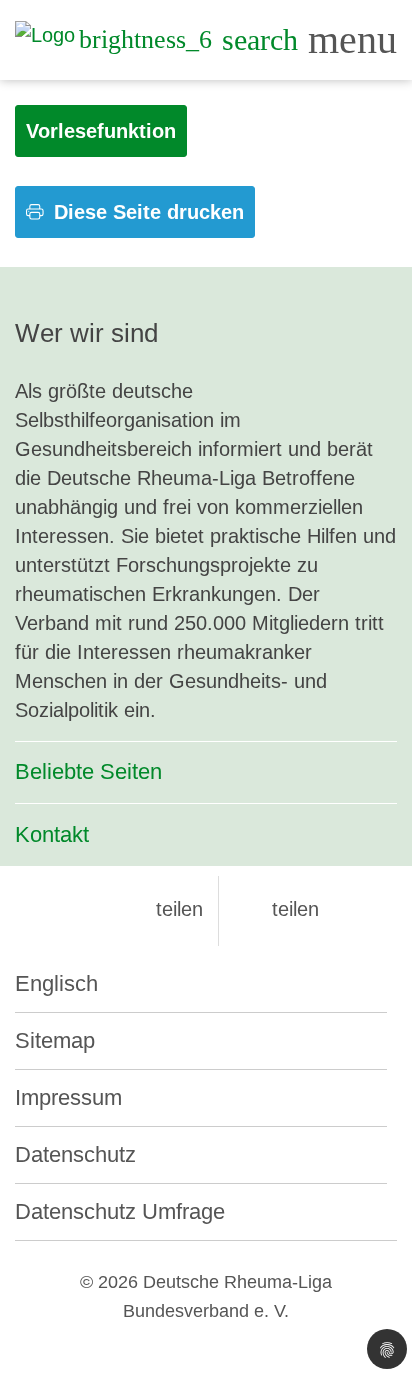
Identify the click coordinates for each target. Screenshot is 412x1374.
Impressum (68, 1097)
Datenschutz (75, 1154)
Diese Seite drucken (146, 212)
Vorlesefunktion (101, 131)
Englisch (56, 983)
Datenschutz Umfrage (120, 1211)
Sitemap (55, 1040)
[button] (163, 909)
